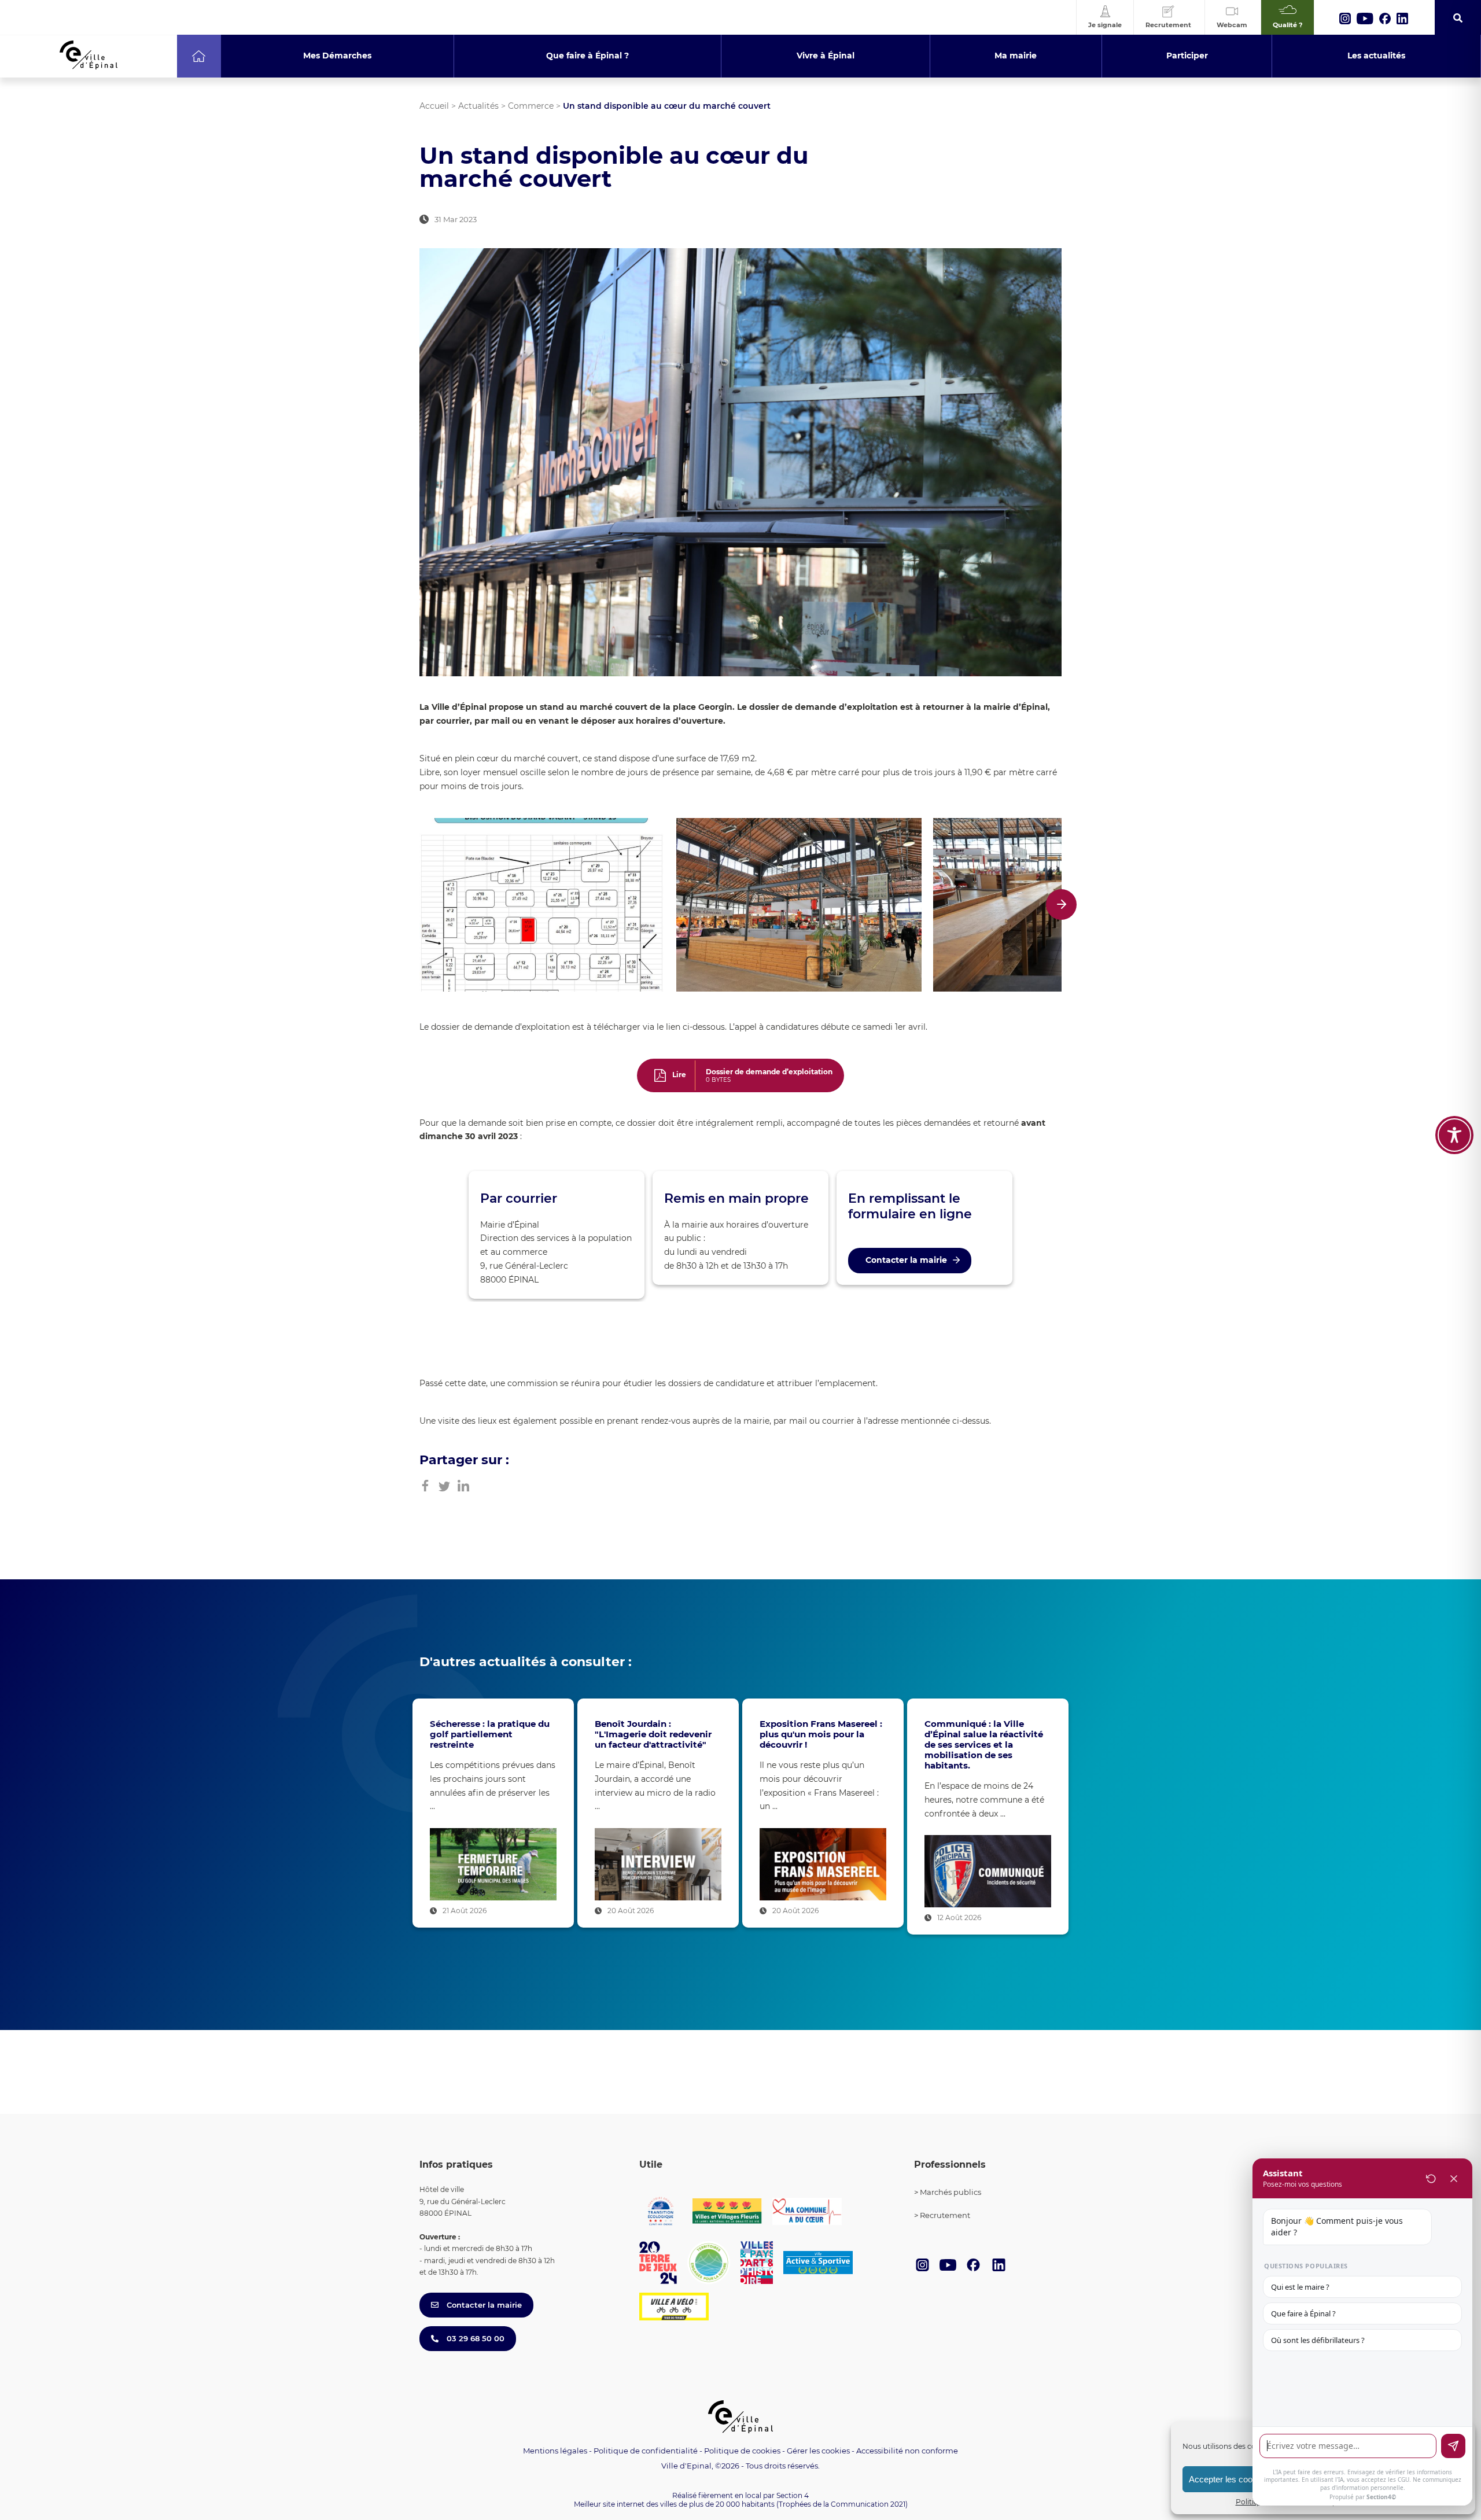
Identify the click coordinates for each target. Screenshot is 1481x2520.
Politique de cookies (742, 2451)
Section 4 (793, 2495)
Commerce (531, 106)
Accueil (434, 106)
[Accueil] (199, 56)
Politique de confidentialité (646, 2451)
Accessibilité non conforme (907, 2451)
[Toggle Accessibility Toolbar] (1454, 1135)
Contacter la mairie (906, 1260)
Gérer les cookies (818, 2451)
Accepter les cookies (1228, 2479)
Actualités (478, 106)
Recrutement (945, 2215)
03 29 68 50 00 (474, 2338)
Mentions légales (555, 2451)
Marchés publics (951, 2192)
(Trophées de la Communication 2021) (842, 2504)
